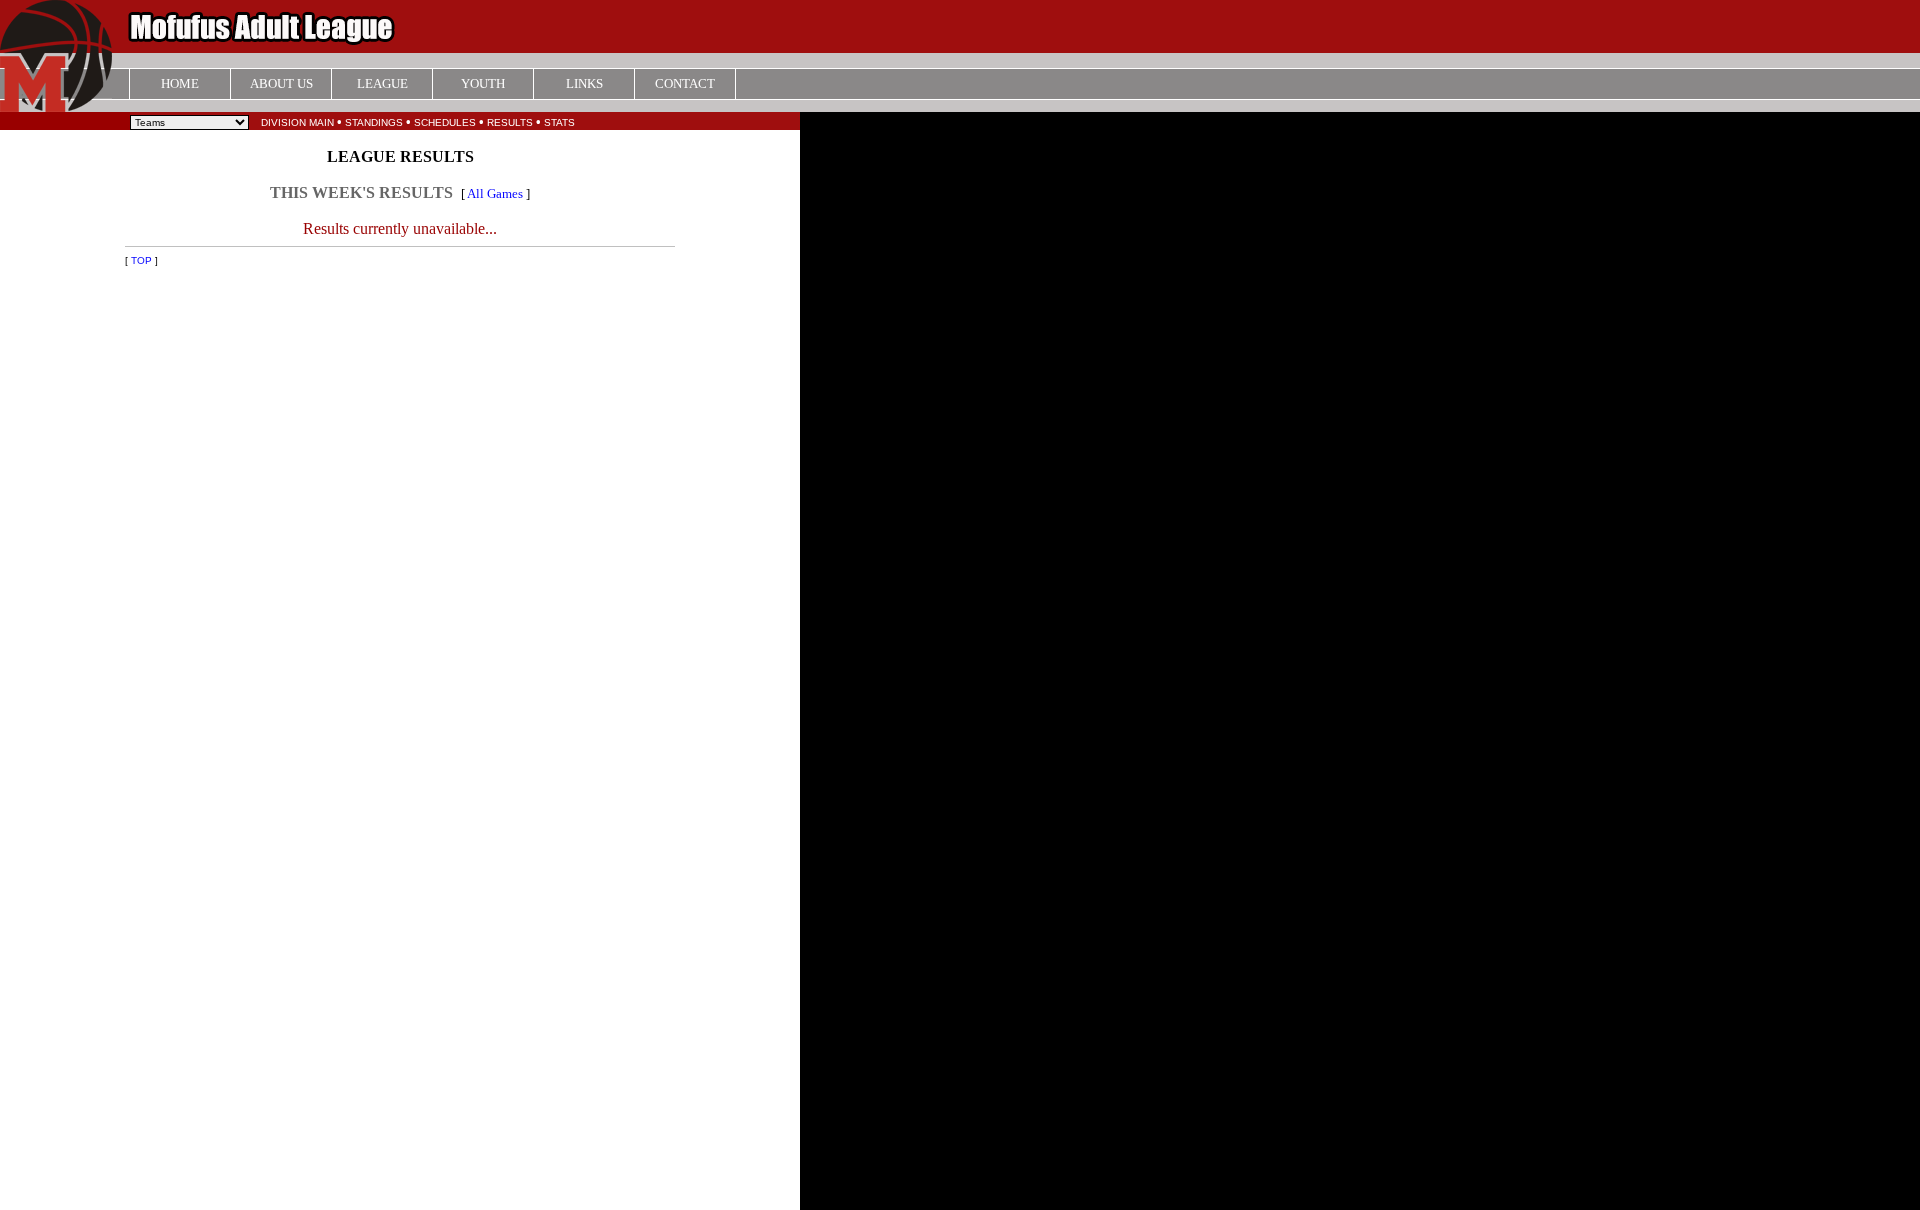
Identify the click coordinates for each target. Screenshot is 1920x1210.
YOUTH (483, 83)
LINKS (584, 83)
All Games (495, 193)
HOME (180, 83)
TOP (141, 260)
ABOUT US (281, 83)
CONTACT (685, 83)
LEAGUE (382, 83)
